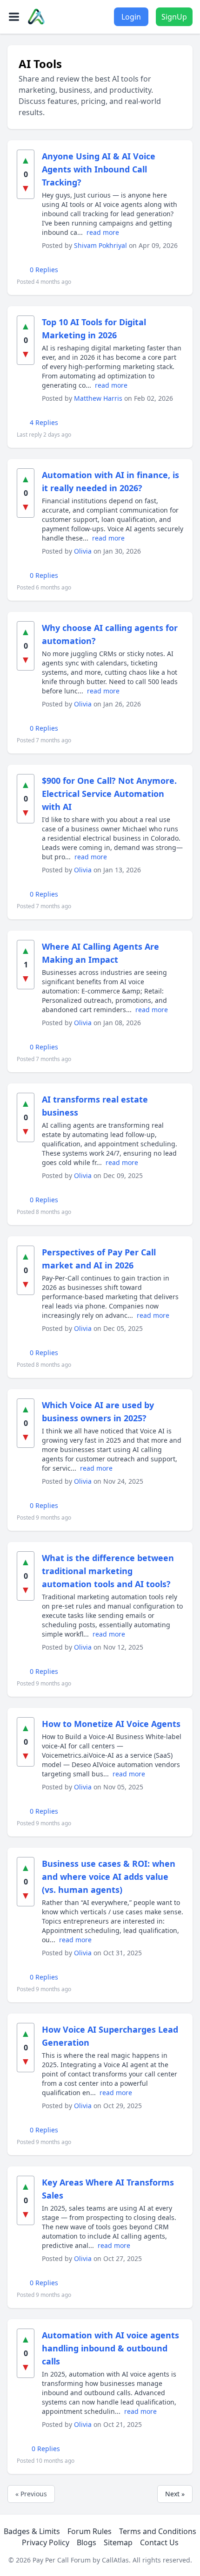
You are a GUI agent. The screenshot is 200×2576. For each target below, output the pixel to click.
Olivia (84, 551)
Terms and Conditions (158, 2531)
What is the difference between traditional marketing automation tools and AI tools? (108, 1571)
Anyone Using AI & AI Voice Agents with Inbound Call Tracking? (99, 169)
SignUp (174, 17)
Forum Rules (90, 2531)
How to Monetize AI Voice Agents (111, 1724)
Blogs (87, 2542)
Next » (175, 2494)
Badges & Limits (32, 2531)
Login (131, 17)
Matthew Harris (99, 398)
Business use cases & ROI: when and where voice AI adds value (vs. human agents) (109, 1877)
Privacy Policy (46, 2542)
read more (103, 232)
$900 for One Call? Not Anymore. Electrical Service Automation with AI (109, 794)
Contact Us (159, 2542)
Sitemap (118, 2542)
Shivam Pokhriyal (101, 245)
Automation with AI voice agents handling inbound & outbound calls (110, 2348)
